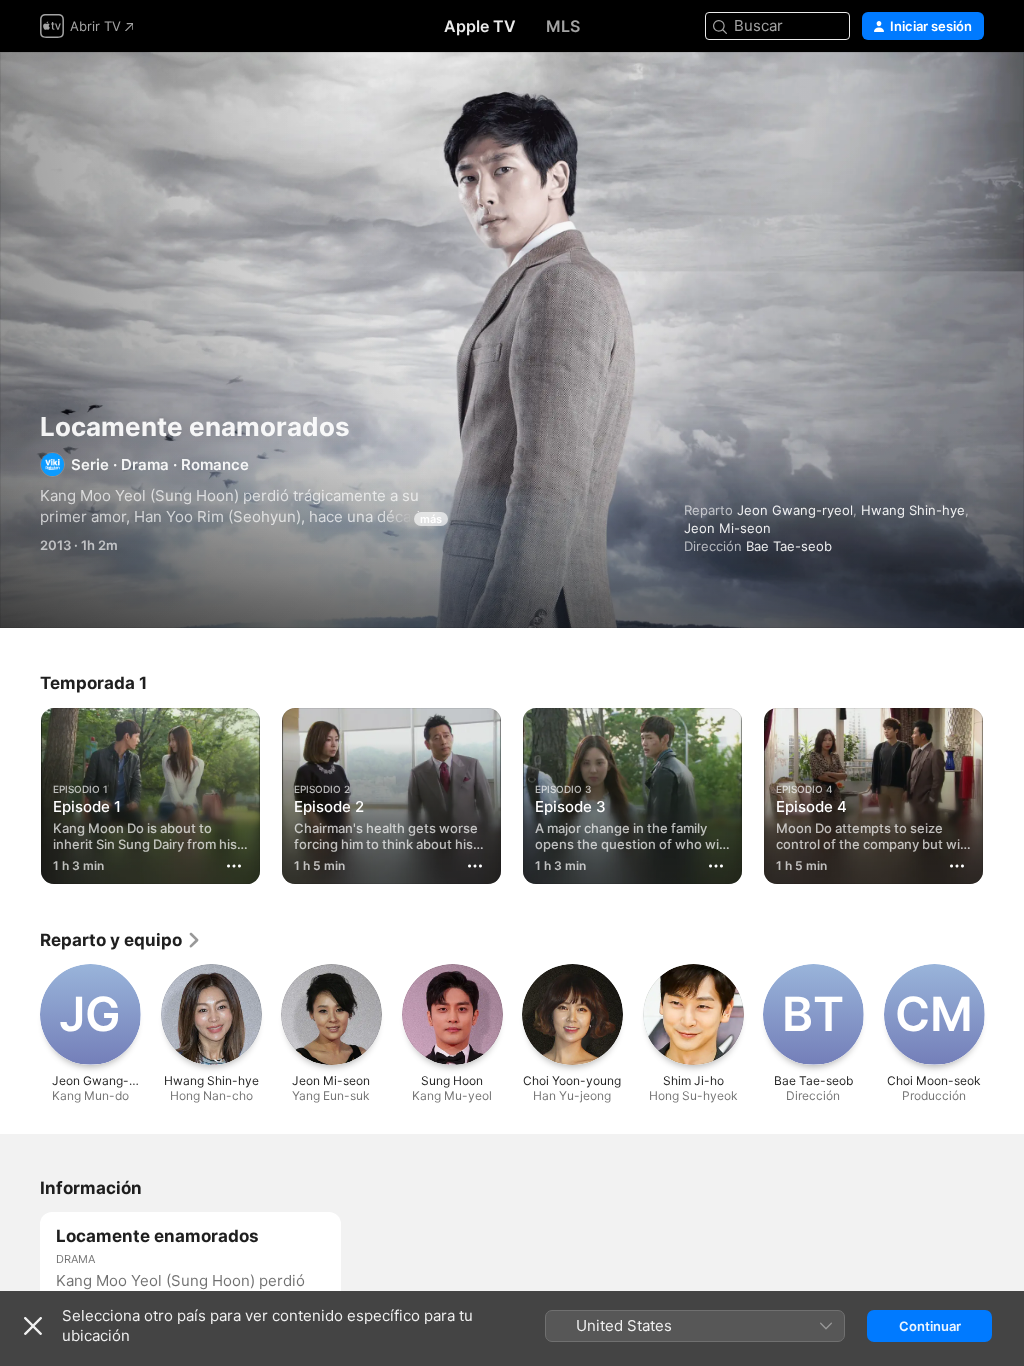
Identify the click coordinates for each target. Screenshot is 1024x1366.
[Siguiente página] (1004, 792)
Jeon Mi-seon (727, 528)
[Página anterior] (20, 792)
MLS (563, 26)
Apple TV (480, 26)
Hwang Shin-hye (913, 510)
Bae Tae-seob (789, 546)
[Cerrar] (33, 1326)
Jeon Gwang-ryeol (795, 510)
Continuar (930, 1326)
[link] (121, 940)
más (431, 519)
